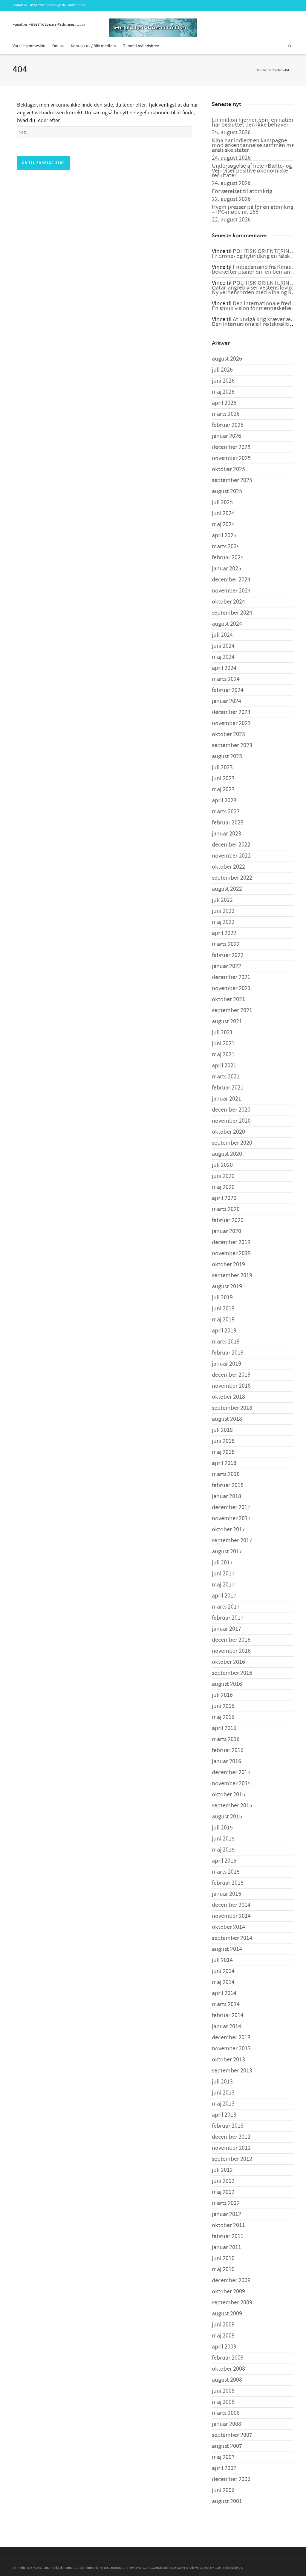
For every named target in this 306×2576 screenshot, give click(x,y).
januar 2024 (227, 701)
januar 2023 (227, 834)
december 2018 (231, 1375)
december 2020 (231, 1110)
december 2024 (231, 580)
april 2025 (224, 535)
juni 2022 (223, 911)
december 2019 (231, 1242)
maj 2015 (223, 1850)
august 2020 (227, 1154)
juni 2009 (223, 2325)
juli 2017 (222, 1563)
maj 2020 (223, 1187)
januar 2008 (227, 2424)
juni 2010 (223, 2258)
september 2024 (232, 613)
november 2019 (231, 1253)
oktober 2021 (228, 999)
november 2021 (231, 988)
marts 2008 (226, 2413)
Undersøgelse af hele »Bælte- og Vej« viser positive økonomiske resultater (252, 171)
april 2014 (224, 1993)
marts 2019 (226, 1342)
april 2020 (224, 1198)
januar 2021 (227, 1099)
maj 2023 (223, 790)
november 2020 (231, 1121)
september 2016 (232, 1673)
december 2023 (231, 712)
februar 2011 (228, 2236)
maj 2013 (223, 2104)
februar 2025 (228, 558)
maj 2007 (223, 2457)
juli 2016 (222, 1695)
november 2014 (231, 1916)
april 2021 (224, 1066)
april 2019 (224, 1331)
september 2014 (232, 1938)
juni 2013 (223, 2093)
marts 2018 (226, 1474)
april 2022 (224, 933)
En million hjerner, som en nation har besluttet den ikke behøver (253, 122)
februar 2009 (228, 2358)
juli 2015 (222, 1828)
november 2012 (231, 2148)
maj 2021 (223, 1055)
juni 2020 (223, 1176)
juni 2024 (223, 646)
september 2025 (232, 480)
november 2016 (231, 1651)
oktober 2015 (228, 1795)
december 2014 (231, 1905)
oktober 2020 (228, 1132)
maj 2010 (223, 2269)
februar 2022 (228, 955)
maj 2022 (223, 922)
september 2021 (232, 1010)
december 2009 (231, 2280)
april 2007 (224, 2468)
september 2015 (232, 1806)
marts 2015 (226, 1872)
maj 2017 (223, 1585)
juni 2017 (223, 1574)
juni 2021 (223, 1044)
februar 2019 (228, 1353)
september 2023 (232, 745)
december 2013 (231, 2038)
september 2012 (232, 2159)
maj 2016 (223, 1717)
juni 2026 (223, 381)
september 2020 (232, 1143)
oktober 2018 (228, 1397)
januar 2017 (227, 1629)
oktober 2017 (228, 1529)
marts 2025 (226, 547)
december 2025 (231, 447)
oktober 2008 (228, 2369)
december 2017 (231, 1507)
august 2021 (227, 1021)
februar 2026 (228, 425)
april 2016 (224, 1728)
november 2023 (231, 723)
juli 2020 (222, 1165)
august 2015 (227, 1817)
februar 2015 (228, 1883)
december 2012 (231, 2137)
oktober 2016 (228, 1662)
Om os (58, 46)
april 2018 (224, 1463)
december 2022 (231, 845)
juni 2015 (223, 1839)
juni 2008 (223, 2391)
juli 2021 (222, 1032)
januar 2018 (227, 1496)
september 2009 (232, 2303)
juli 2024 (222, 635)
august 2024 (227, 624)
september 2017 (232, 1541)
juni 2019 (223, 1309)
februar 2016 (228, 1750)
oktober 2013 (228, 2060)
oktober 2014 (228, 1927)
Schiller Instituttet (269, 70)
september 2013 (232, 2071)
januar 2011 (227, 2247)
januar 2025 (227, 569)
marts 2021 (226, 1077)
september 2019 (232, 1275)
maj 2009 (223, 2336)
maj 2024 (223, 657)
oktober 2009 (228, 2292)
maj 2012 (223, 2192)
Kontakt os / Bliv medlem (93, 46)
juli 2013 (222, 2082)
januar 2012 (227, 2214)
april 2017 (224, 1596)
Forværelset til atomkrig (242, 191)
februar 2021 (228, 1088)
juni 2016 (223, 1706)
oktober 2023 (228, 734)
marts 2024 (226, 679)
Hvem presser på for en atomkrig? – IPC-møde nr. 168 (254, 210)
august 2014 (227, 1949)
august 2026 (227, 359)
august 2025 (227, 491)
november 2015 (231, 1783)
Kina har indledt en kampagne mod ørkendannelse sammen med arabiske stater (255, 145)
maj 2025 (223, 524)
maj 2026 (223, 392)
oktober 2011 (228, 2225)
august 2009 (227, 2314)
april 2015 (224, 1861)
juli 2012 (222, 2170)
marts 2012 (226, 2203)
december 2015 (231, 1772)
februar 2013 (228, 2126)
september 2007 (232, 2435)
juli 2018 (222, 1430)
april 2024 (224, 668)
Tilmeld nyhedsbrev (141, 46)
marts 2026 (226, 414)
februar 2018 (228, 1485)
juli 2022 (222, 900)
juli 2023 (222, 767)
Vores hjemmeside (29, 46)
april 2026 (224, 403)
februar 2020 (228, 1220)
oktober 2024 (228, 602)
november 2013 (231, 2049)
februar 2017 (228, 1618)
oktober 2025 (228, 469)
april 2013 (224, 2115)
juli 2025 (222, 502)
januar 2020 (227, 1231)
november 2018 (231, 1386)
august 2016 (227, 1684)
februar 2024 (228, 690)
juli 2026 (222, 370)
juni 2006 (223, 2490)
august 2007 (227, 2446)
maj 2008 (223, 2402)
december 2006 (231, 2479)
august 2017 (227, 1552)
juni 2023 (223, 778)
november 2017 (231, 1518)
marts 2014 (226, 2004)
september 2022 (232, 878)
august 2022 (227, 889)
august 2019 (227, 1287)
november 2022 (231, 856)
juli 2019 (222, 1298)
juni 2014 (223, 1971)
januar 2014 (227, 2026)
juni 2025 (223, 513)
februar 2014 (228, 2015)
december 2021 (231, 977)
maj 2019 (223, 1320)
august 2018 (227, 1419)
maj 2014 (223, 1982)
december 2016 (231, 1640)
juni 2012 (223, 2181)
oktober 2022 (228, 867)
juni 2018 (223, 1441)
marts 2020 (226, 1209)
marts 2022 (226, 944)
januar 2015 (227, 1894)
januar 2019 (227, 1364)
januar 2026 (227, 436)
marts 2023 (226, 812)
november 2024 (231, 591)
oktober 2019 (228, 1264)
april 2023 (224, 801)
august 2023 (227, 756)
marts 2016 (226, 1739)
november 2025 (231, 458)
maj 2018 (223, 1452)
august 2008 (227, 2380)
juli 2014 (222, 1960)
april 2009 (224, 2347)
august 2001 (227, 2501)
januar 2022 (227, 966)
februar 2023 (228, 823)
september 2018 (232, 1408)
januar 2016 (227, 1761)
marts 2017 (226, 1607)
